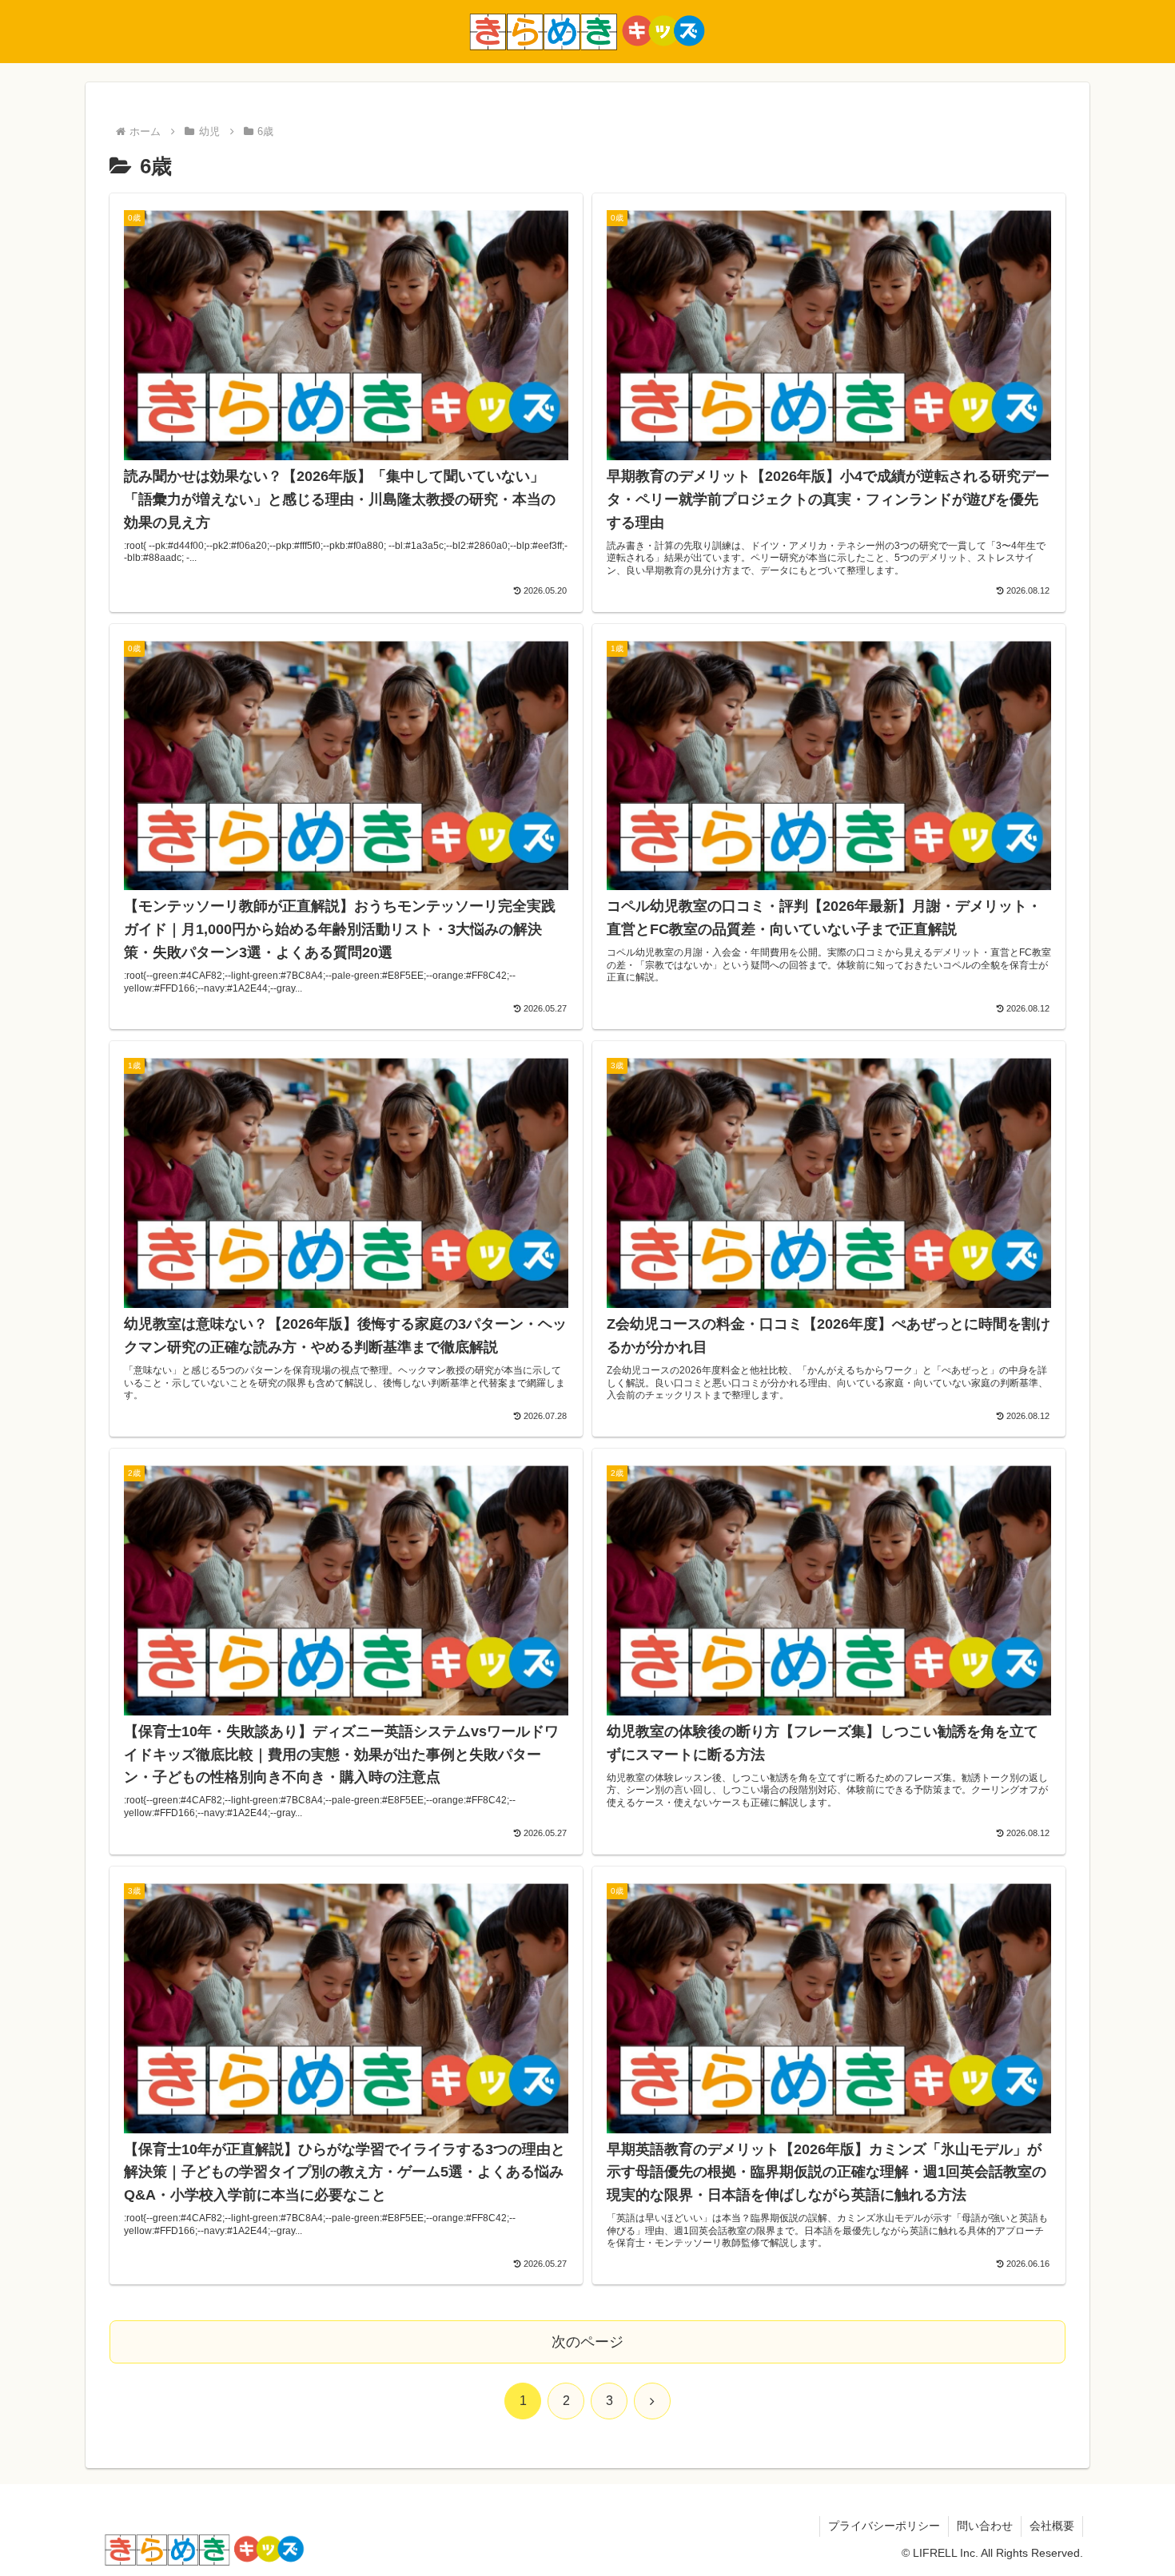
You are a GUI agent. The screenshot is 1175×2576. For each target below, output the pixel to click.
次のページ (587, 2342)
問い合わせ (985, 2526)
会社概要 (1052, 2526)
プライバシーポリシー (884, 2526)
